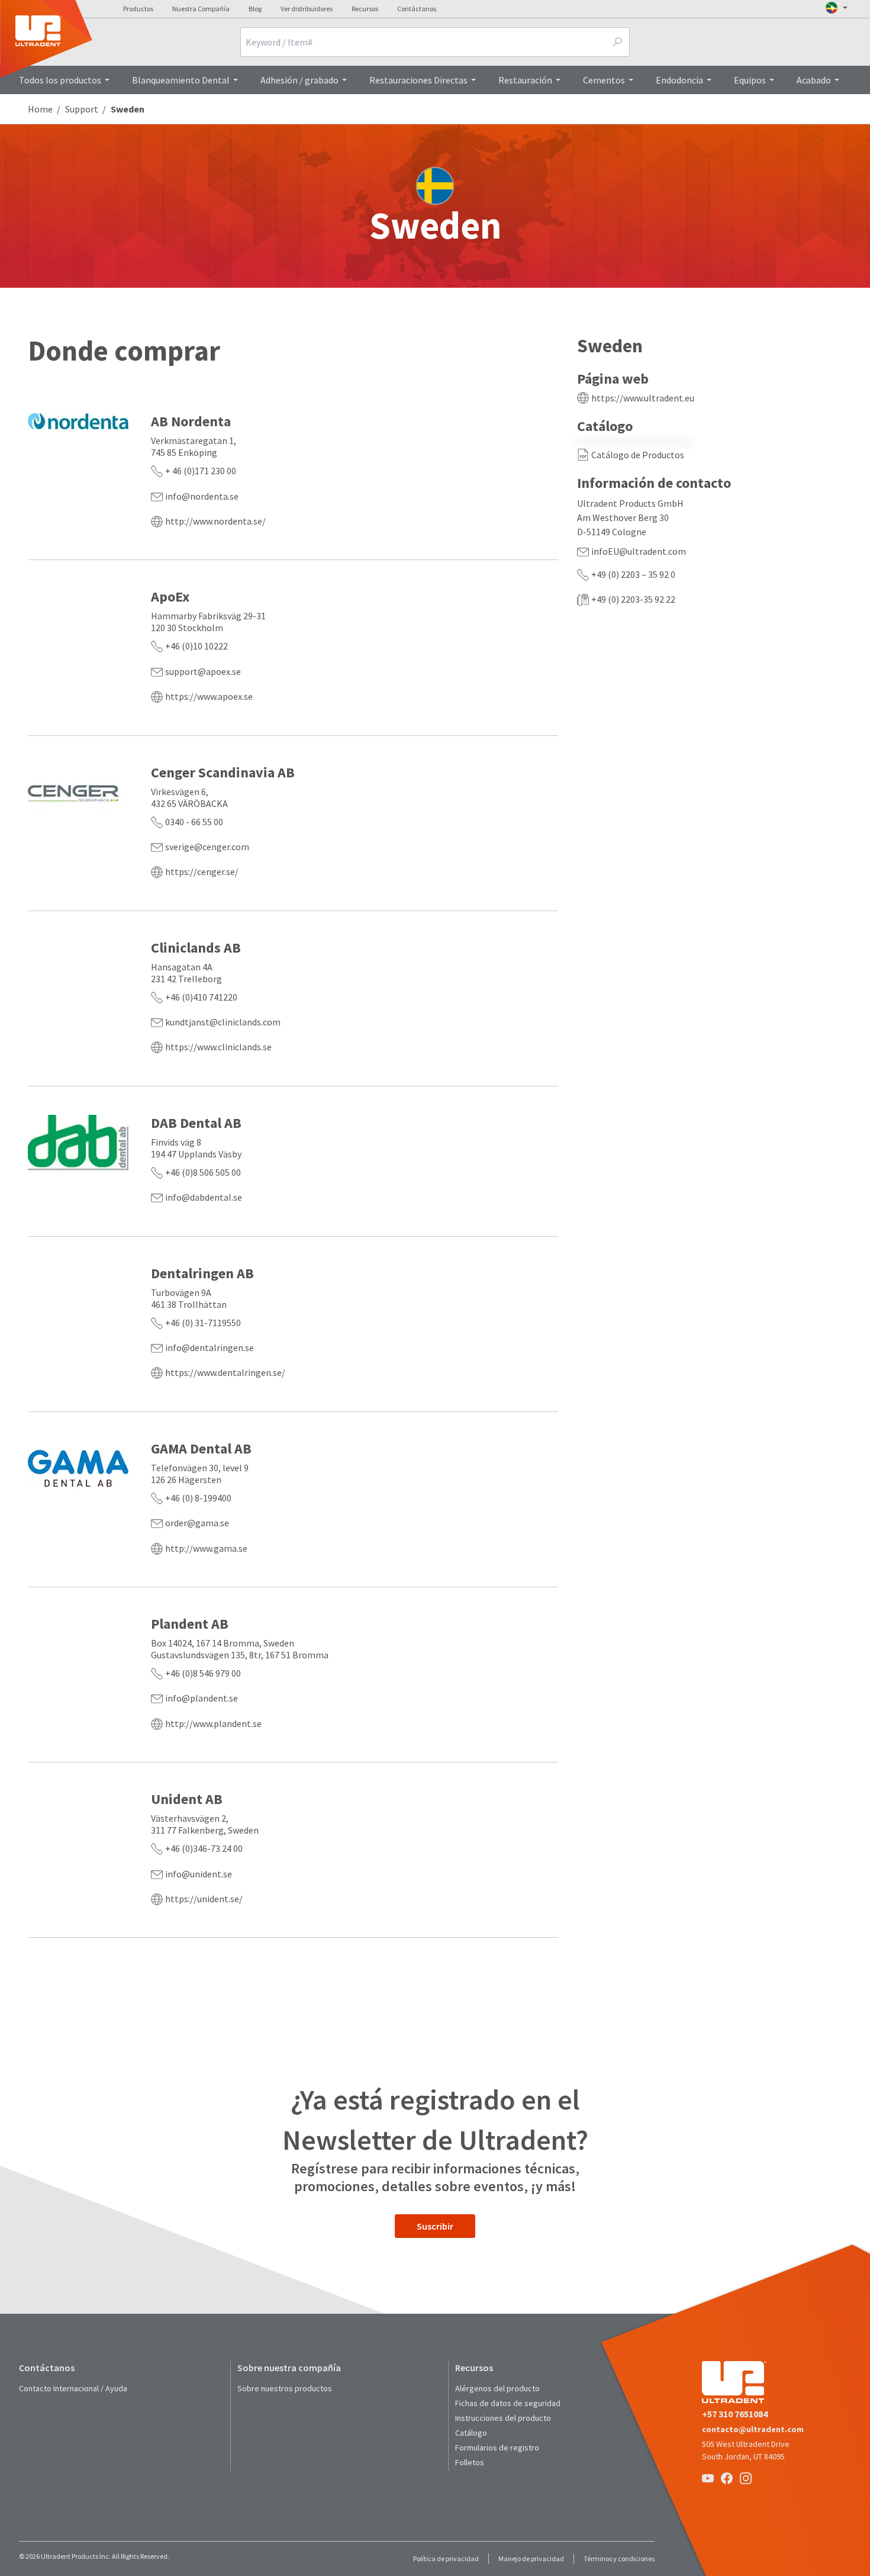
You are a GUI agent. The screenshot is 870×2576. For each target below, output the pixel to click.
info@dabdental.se (204, 1197)
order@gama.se (197, 1523)
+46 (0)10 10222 (196, 646)
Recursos (365, 9)
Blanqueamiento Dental (181, 80)
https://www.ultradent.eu (643, 398)
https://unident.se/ (204, 1899)
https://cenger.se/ (202, 871)
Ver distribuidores (307, 9)
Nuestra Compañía (201, 9)
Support (82, 109)
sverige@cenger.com (207, 847)
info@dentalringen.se (210, 1348)
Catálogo (471, 2433)
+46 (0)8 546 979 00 (203, 1673)
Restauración (525, 80)
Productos (138, 9)
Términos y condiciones (619, 2559)
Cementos (604, 80)
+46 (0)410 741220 (201, 997)
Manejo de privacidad (531, 2559)
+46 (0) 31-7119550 (203, 1323)
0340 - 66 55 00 (194, 822)
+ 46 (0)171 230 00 (201, 471)
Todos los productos (60, 80)
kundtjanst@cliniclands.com (223, 1022)
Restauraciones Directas (418, 80)
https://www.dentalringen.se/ (225, 1372)
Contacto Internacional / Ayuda (73, 2388)
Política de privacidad (446, 2559)
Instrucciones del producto (503, 2418)
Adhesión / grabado (299, 80)
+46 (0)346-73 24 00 (204, 1848)
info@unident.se (199, 1874)
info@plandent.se (202, 1698)
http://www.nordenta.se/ (215, 521)
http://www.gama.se (206, 1548)
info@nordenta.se (202, 496)
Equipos (750, 80)
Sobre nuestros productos (285, 2388)
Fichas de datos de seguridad (508, 2403)
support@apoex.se (203, 671)
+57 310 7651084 (735, 2414)
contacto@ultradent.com (753, 2429)
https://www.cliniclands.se (218, 1047)
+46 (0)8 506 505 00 (203, 1172)
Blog (255, 9)
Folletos (470, 2462)
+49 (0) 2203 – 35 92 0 (633, 574)
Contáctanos (417, 9)
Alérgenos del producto (497, 2388)
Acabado (814, 80)
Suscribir (435, 2226)
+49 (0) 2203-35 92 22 (633, 599)
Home (40, 109)
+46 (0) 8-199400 (198, 1498)
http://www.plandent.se (213, 1723)
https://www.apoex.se (209, 696)
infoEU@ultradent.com (639, 551)
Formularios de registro (497, 2448)
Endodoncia (679, 80)
